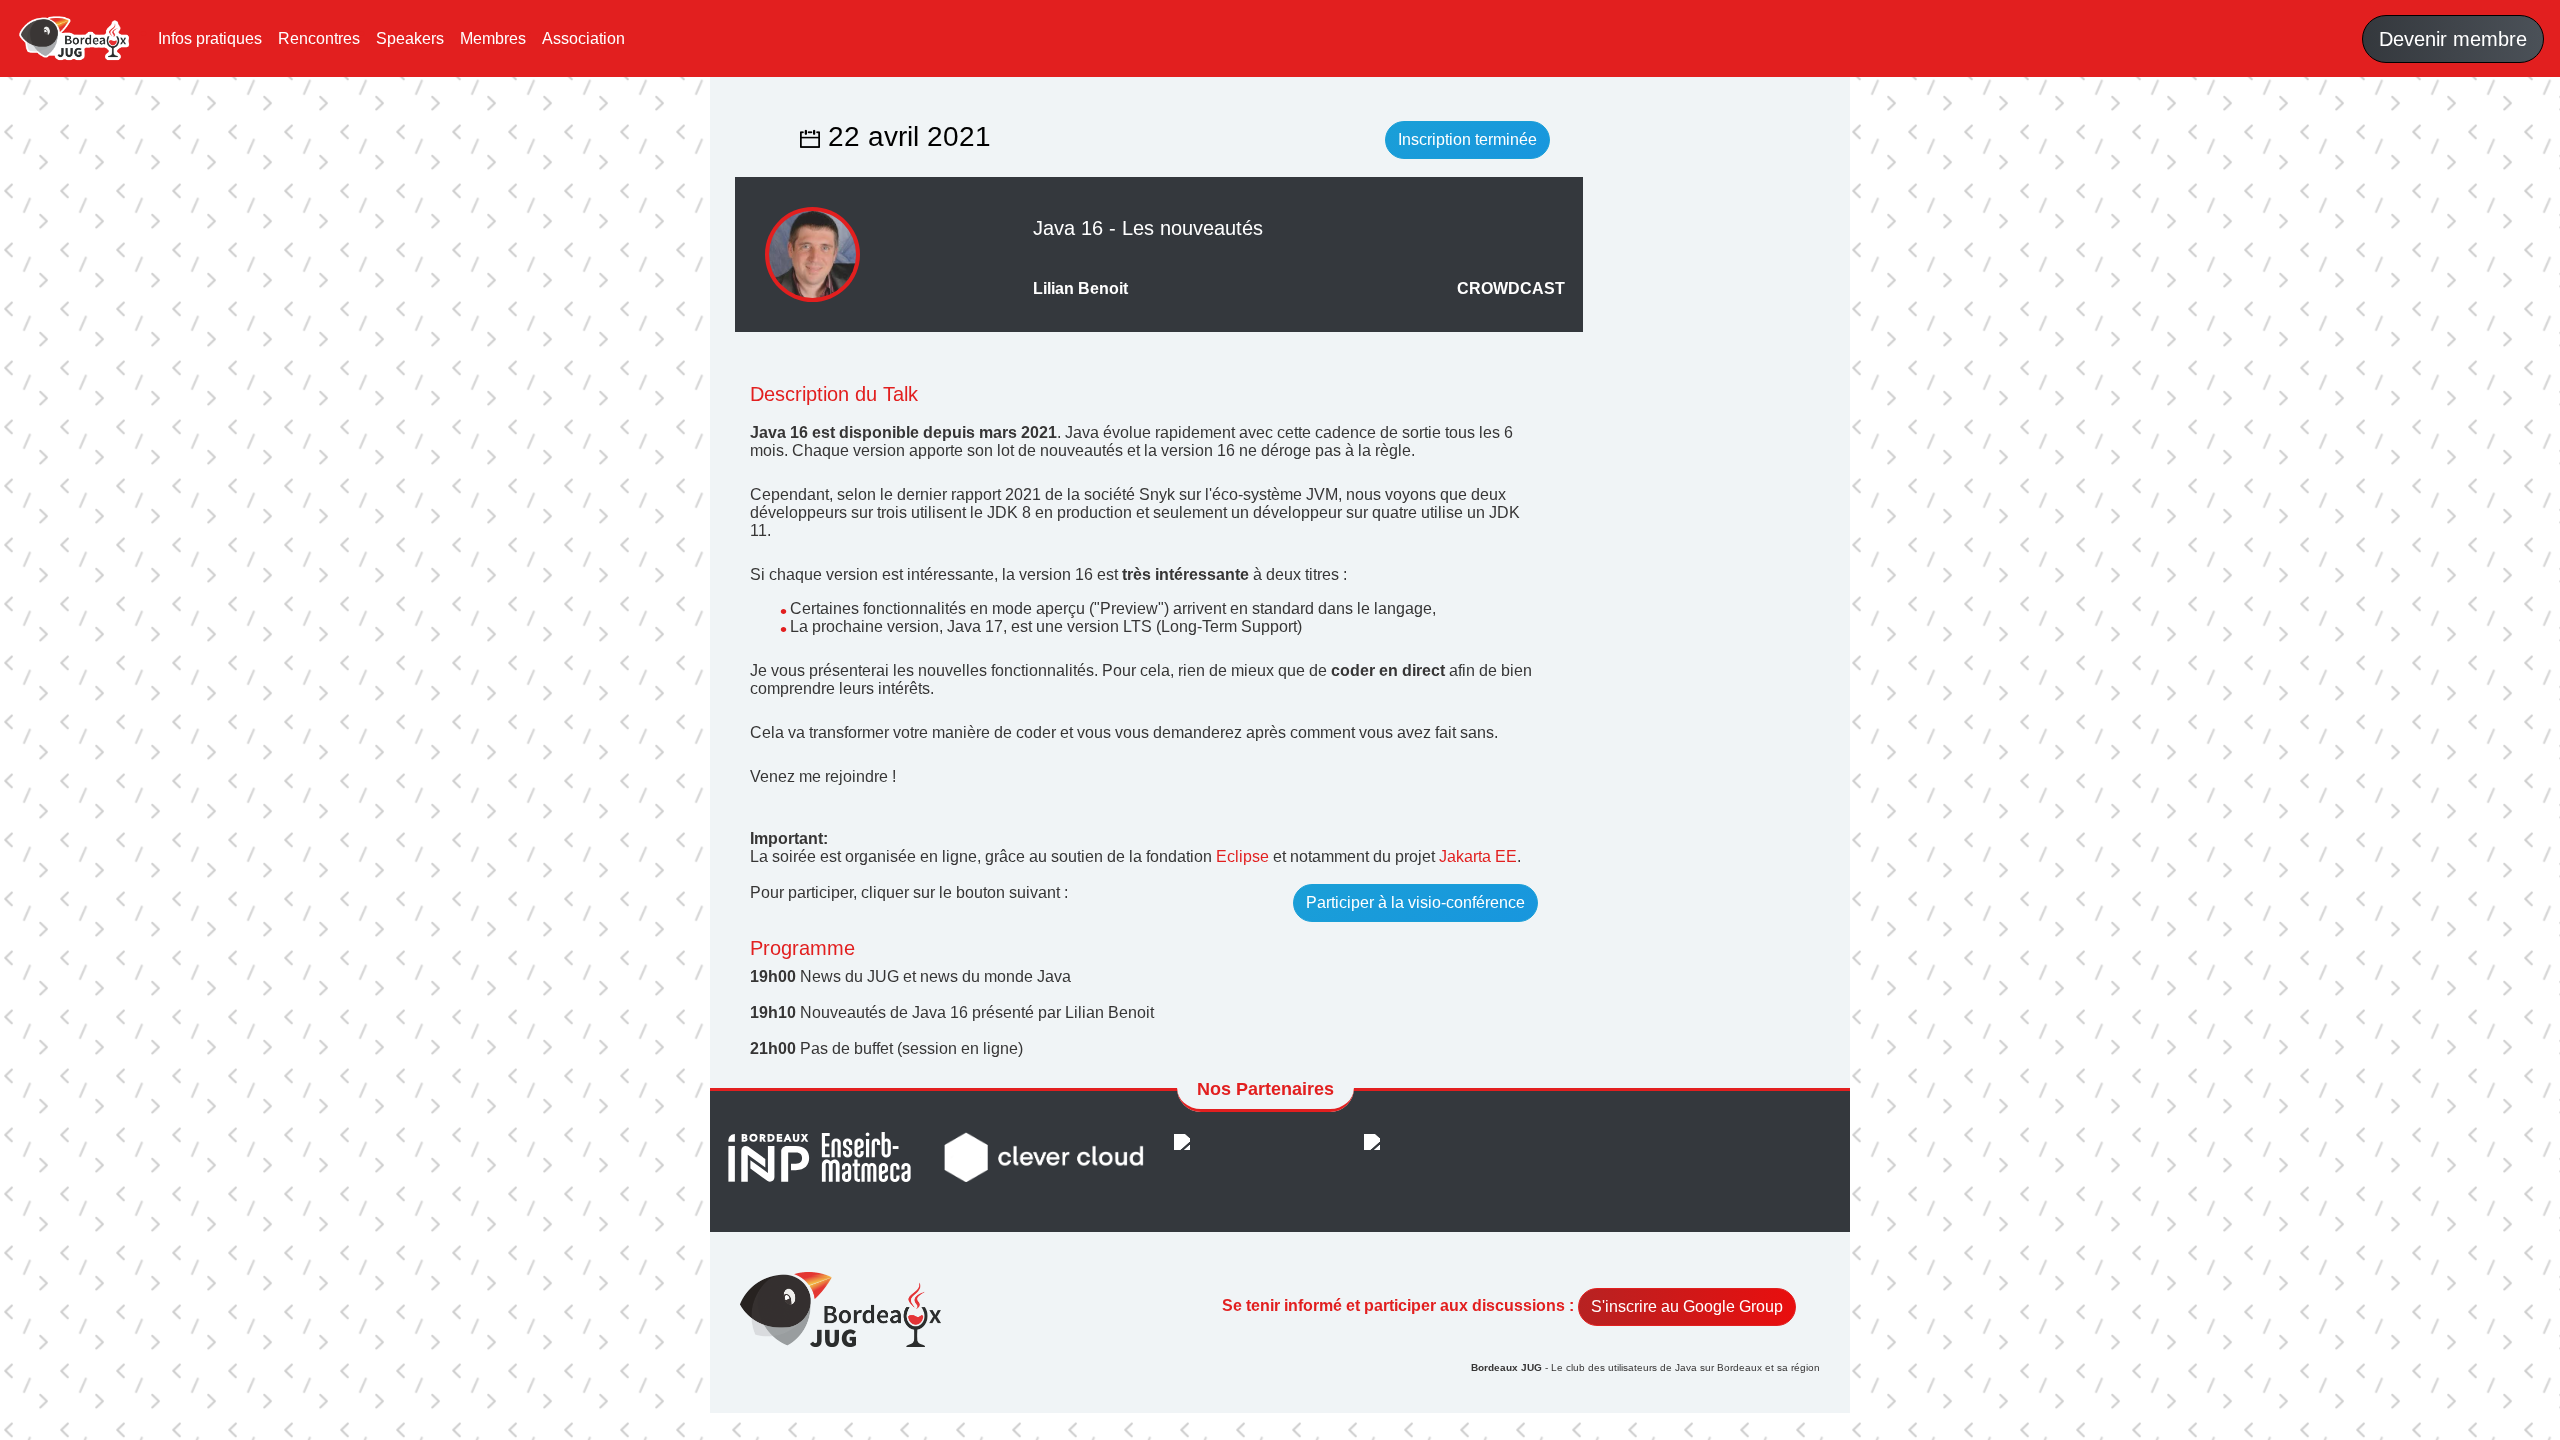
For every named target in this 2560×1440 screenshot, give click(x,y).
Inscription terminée (1467, 139)
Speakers (410, 38)
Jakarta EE (1478, 856)
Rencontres (319, 38)
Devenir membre (2453, 39)
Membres (493, 38)
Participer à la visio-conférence (1415, 902)
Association (583, 38)
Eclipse (1242, 856)
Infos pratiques (210, 38)
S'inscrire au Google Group (1687, 1306)
